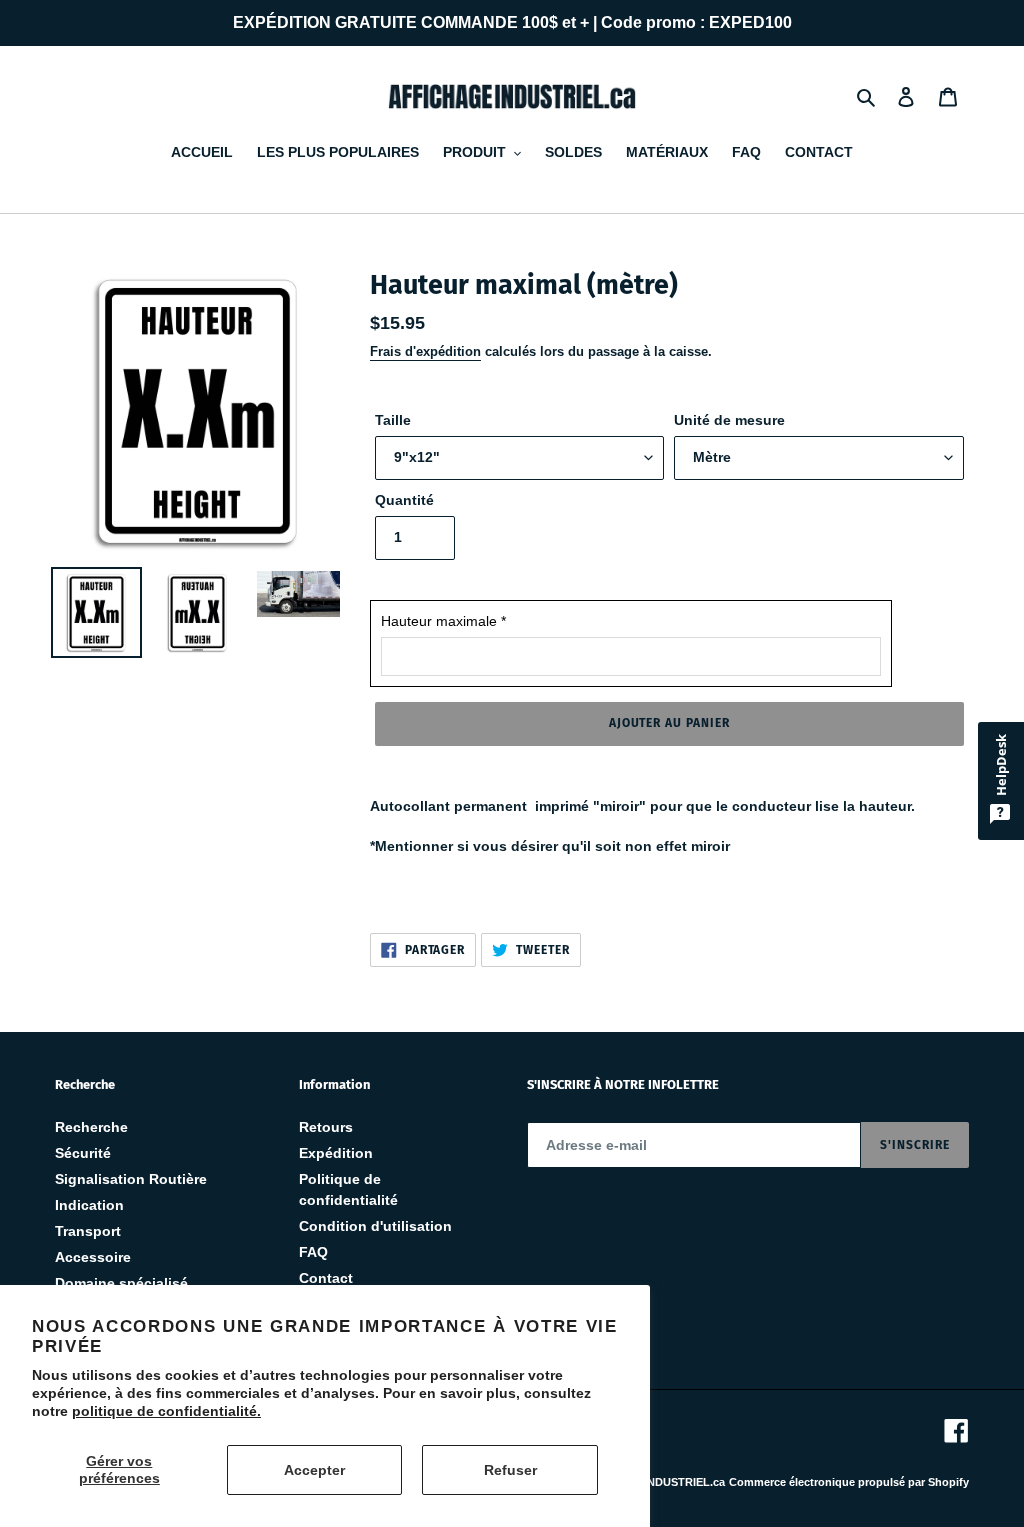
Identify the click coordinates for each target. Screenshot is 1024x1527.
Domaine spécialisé (121, 1283)
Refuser (510, 1470)
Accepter (314, 1470)
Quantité (404, 500)
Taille (393, 420)
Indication (89, 1205)
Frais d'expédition (425, 351)
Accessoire (93, 1257)
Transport (88, 1231)
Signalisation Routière (131, 1179)
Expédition (336, 1153)
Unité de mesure (729, 420)
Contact (326, 1278)
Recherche (91, 1127)
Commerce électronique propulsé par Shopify (849, 1482)
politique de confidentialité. (166, 1411)
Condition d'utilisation (375, 1226)
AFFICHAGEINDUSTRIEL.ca (652, 1482)
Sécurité (83, 1153)
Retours (326, 1127)
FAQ (313, 1252)
